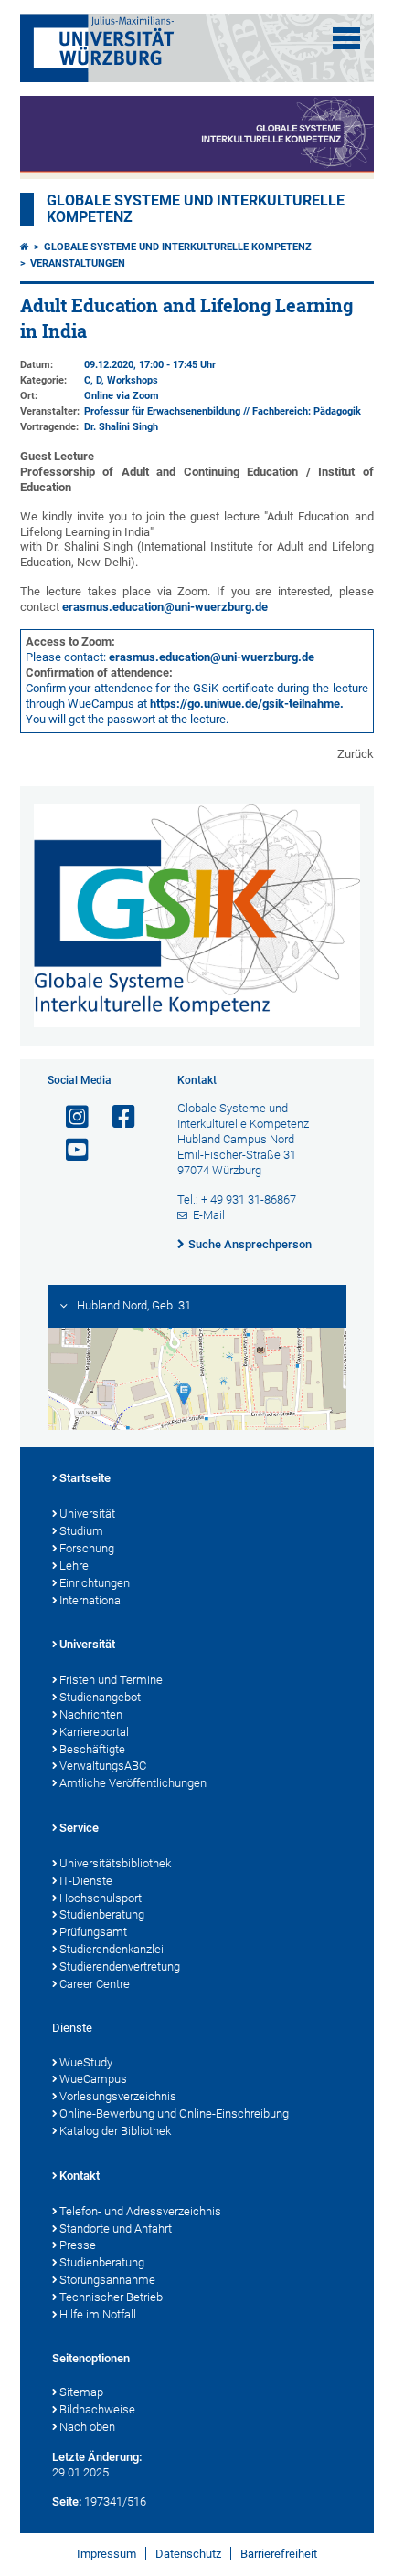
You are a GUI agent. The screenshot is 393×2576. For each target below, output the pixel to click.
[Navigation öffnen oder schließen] (346, 38)
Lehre (74, 1566)
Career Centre (95, 1984)
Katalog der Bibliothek (115, 2131)
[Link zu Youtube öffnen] (69, 1150)
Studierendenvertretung (120, 1966)
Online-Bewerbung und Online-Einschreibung (174, 2113)
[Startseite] (25, 247)
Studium (81, 1531)
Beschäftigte (92, 1749)
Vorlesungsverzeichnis (118, 2096)
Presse (78, 2245)
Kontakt (80, 2176)
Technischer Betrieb (111, 2297)
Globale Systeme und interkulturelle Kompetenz (178, 247)
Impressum (106, 2554)
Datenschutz (188, 2554)
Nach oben (87, 2427)
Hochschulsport (101, 1898)
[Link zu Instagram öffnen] (69, 1117)
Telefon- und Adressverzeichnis (140, 2211)
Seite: (67, 2502)
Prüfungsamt (93, 1932)
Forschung (87, 1548)
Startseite (85, 1478)
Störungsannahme (107, 2280)
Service (79, 1828)
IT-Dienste (86, 1881)
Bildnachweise (97, 2409)
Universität (87, 1514)
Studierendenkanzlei (112, 1949)
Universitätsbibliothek (115, 1863)
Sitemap (81, 2392)
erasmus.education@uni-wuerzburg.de (165, 607)
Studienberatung (102, 1914)
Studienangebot (100, 1697)
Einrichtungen (95, 1583)
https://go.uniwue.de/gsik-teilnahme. (247, 704)
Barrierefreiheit (279, 2554)
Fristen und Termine (111, 1680)
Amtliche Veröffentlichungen (133, 1783)
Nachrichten (91, 1714)
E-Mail (209, 1215)
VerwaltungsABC (103, 1766)
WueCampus (93, 2079)
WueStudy (86, 2062)
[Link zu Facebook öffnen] (116, 1117)
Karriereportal (94, 1732)
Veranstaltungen (78, 263)
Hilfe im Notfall (98, 2314)
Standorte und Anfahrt (116, 2229)
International (91, 1600)
